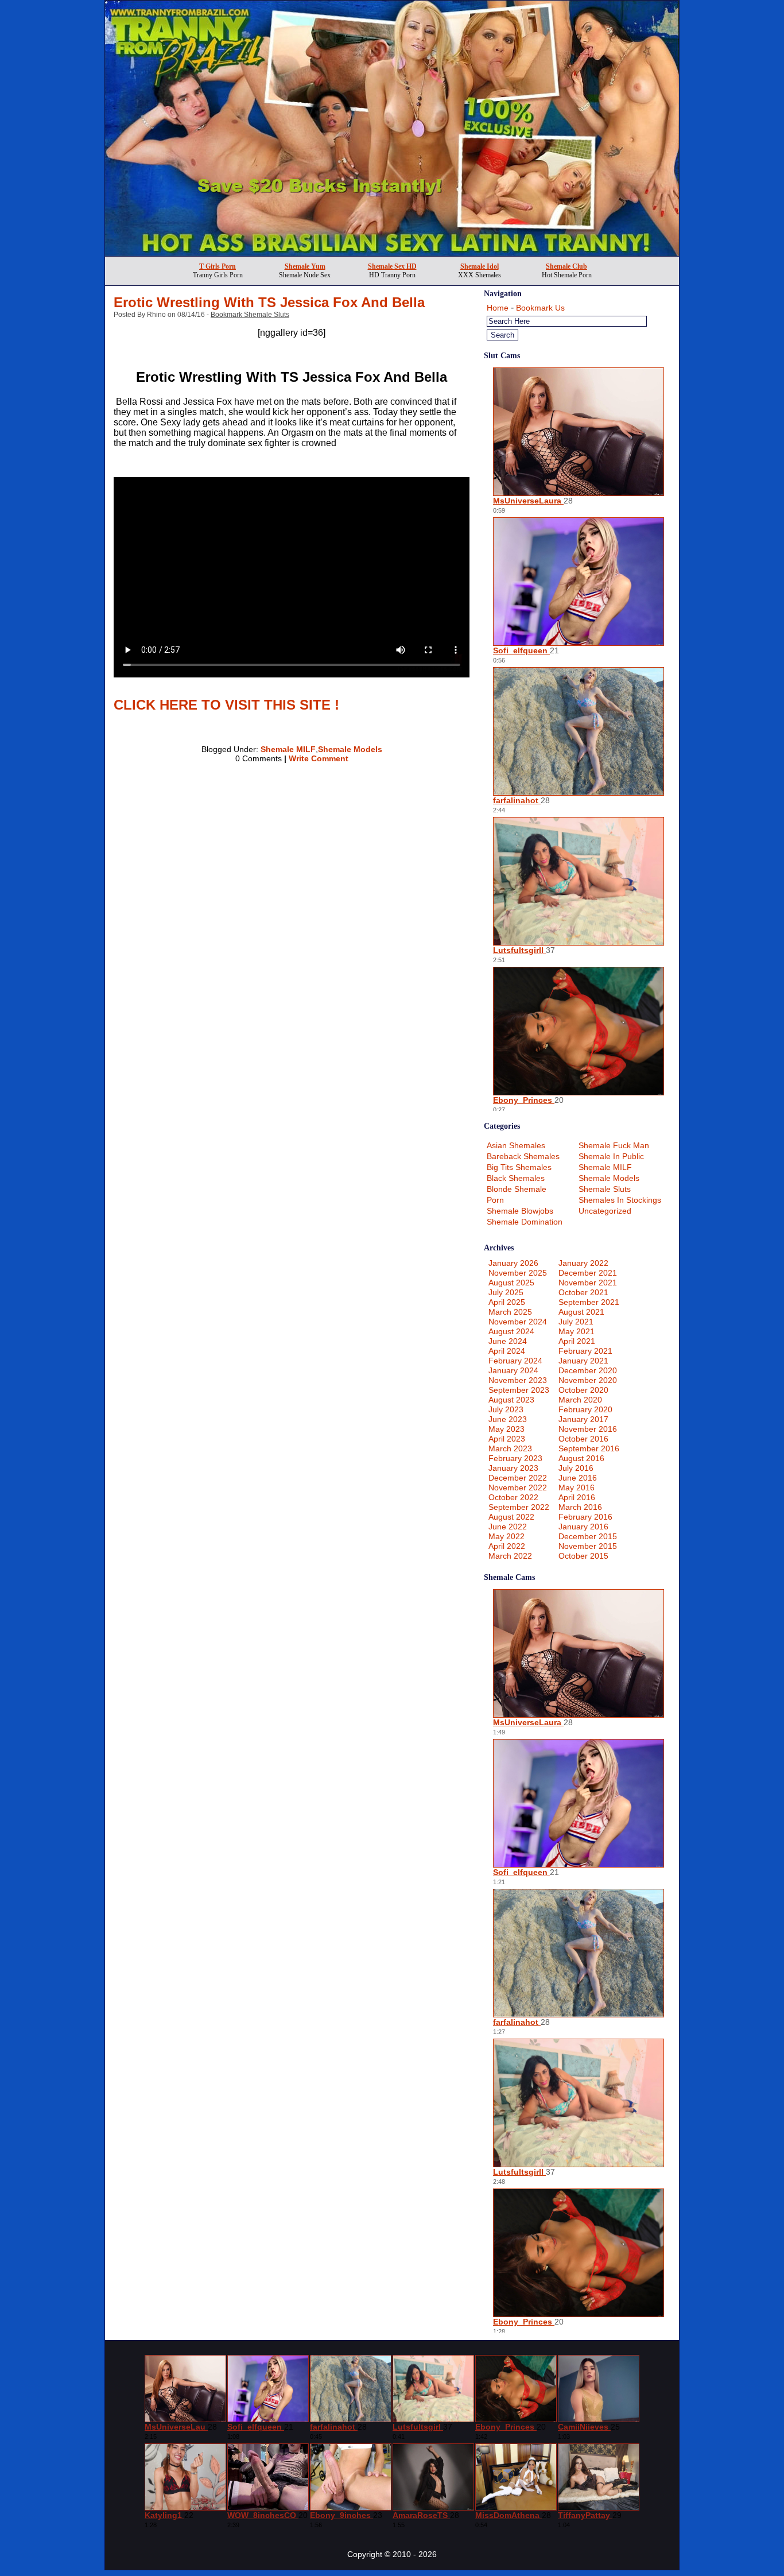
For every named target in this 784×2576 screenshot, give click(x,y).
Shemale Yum (305, 266)
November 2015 (588, 1546)
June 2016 (578, 1478)
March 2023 (510, 1448)
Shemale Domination (525, 1222)
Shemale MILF (288, 749)
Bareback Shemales (523, 1156)
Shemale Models (350, 749)
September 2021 (589, 1302)
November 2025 (518, 1273)
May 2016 (577, 1488)
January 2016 (583, 1527)
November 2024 (518, 1322)
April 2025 (507, 1302)
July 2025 (506, 1292)
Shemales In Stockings (620, 1200)
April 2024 (507, 1351)
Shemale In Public (611, 1156)
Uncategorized (605, 1211)
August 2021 (581, 1312)
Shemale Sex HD (392, 266)
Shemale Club (566, 266)
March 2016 (580, 1507)
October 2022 (513, 1497)
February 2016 (585, 1517)
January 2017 (583, 1419)
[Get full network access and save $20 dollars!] (392, 253)
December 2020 (588, 1370)
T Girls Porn (218, 266)
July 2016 (576, 1468)
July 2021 (576, 1322)
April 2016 (577, 1497)
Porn (495, 1200)
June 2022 (508, 1527)
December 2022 (518, 1478)
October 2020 (583, 1390)
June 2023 (508, 1419)
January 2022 (583, 1263)
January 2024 (513, 1370)
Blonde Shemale (517, 1189)
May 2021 (577, 1331)
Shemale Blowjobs (520, 1211)
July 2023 (506, 1409)
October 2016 (583, 1439)
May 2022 (507, 1536)
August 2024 (511, 1331)
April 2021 (577, 1341)
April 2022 (507, 1546)
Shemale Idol (480, 266)
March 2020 (580, 1400)
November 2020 (588, 1380)
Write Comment (319, 758)
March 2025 (510, 1312)
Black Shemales (516, 1178)
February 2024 (515, 1361)
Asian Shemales (516, 1145)
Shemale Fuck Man (614, 1145)
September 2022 (519, 1507)
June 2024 (508, 1341)
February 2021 (585, 1351)
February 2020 (585, 1409)
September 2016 (589, 1448)
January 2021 (583, 1361)
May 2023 (507, 1429)
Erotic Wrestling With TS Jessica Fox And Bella (269, 302)
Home (498, 308)
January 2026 (513, 1263)
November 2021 (588, 1283)
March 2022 (510, 1556)
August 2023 (511, 1400)
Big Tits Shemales (519, 1167)
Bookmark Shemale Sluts (250, 315)
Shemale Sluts (605, 1189)
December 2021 (588, 1273)
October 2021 (583, 1292)
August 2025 (511, 1283)
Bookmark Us (540, 308)
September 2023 (519, 1390)
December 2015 (588, 1536)
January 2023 (513, 1468)
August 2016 (581, 1458)
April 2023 (507, 1439)
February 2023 (515, 1458)
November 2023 (518, 1380)
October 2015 (583, 1556)
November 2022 (518, 1488)
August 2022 (511, 1517)
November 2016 (588, 1429)
